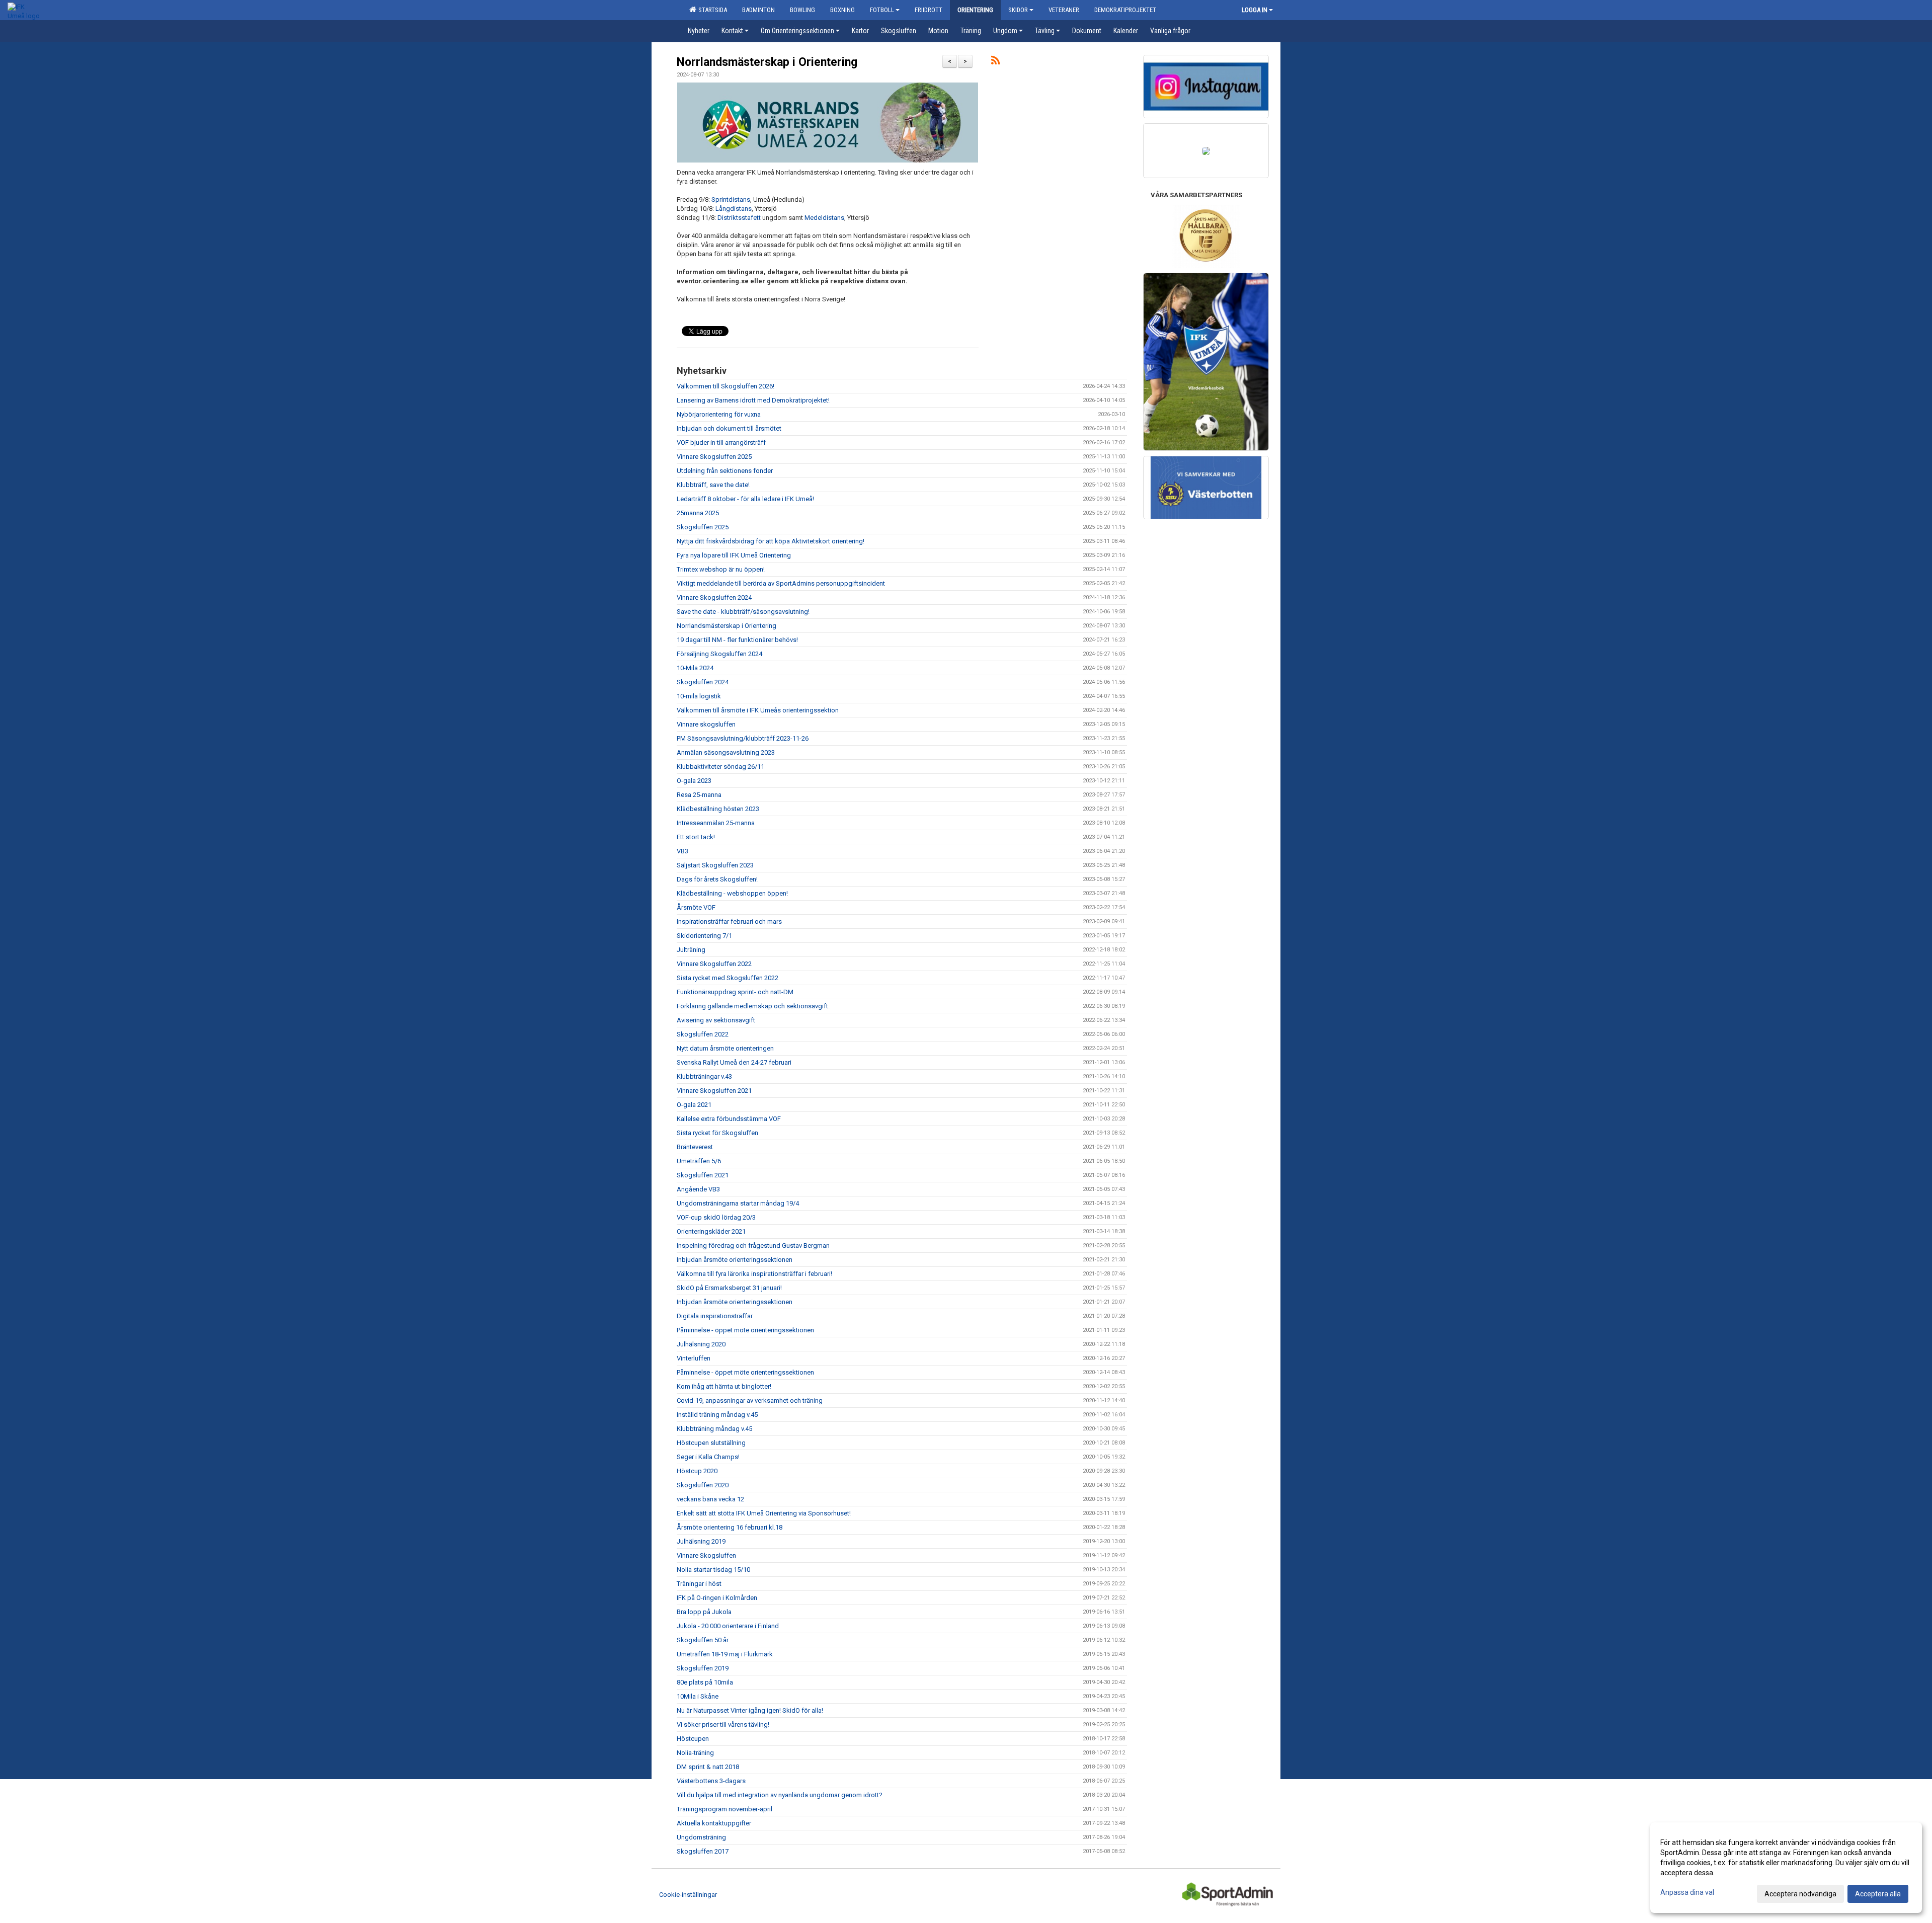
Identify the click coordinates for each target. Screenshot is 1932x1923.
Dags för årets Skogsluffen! (717, 879)
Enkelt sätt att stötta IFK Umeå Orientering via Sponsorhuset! (764, 1513)
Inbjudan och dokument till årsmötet (729, 428)
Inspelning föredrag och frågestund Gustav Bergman (753, 1246)
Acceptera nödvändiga (1800, 1894)
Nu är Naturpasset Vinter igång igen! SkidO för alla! (750, 1710)
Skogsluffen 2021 (703, 1175)
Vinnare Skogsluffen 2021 (714, 1091)
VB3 (682, 851)
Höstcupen (693, 1739)
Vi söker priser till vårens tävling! (723, 1725)
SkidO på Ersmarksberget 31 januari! (729, 1288)
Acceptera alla (1878, 1894)
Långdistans (734, 209)
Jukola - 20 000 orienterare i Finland (728, 1626)
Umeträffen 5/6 (699, 1161)
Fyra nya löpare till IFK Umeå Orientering (734, 555)
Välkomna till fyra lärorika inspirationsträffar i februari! (754, 1274)
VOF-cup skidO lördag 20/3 (716, 1217)
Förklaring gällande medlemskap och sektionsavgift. (753, 1006)
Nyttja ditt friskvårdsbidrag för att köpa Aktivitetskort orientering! (771, 541)
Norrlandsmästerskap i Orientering (767, 62)
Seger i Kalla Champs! (708, 1457)
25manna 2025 (698, 513)
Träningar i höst (699, 1584)
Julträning (691, 950)
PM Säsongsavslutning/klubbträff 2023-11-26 (743, 738)
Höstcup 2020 (697, 1471)
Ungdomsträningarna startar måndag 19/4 (738, 1203)
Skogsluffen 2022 (703, 1034)
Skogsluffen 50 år (703, 1640)
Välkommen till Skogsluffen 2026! (726, 386)
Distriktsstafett (739, 218)
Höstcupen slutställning (711, 1443)
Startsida (711, 10)
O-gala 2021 (694, 1105)
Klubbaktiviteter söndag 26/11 (720, 767)
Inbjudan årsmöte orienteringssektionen (735, 1260)
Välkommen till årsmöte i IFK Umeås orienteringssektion (758, 710)
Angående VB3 (698, 1189)
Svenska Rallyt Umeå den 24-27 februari (734, 1062)
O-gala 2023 (694, 781)
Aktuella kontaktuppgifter (714, 1823)
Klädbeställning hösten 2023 (718, 809)
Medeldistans (824, 218)
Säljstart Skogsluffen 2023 (715, 865)
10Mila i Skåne (698, 1696)
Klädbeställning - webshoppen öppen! (732, 893)
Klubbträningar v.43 (704, 1076)
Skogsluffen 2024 (703, 682)
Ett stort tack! (696, 837)
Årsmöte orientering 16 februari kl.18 (730, 1527)
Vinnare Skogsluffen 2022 (714, 964)
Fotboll (882, 10)
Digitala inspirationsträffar (715, 1316)
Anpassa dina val (1687, 1892)
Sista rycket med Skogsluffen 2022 (728, 978)
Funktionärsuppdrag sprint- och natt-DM (735, 992)
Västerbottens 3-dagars (711, 1781)
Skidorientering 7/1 (704, 936)
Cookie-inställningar (688, 1895)
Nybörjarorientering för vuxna (719, 414)
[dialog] (1786, 1868)
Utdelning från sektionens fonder (725, 471)
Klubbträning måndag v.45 (714, 1429)
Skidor (1018, 10)
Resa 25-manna (699, 795)
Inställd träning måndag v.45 (717, 1415)
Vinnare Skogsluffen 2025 (714, 457)
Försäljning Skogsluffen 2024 (719, 654)
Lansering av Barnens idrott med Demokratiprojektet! (753, 400)
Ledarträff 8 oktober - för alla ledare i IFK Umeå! (745, 499)
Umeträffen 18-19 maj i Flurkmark (725, 1654)
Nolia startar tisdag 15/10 (713, 1570)
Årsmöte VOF (696, 907)
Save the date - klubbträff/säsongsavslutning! (743, 612)
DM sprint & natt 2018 (708, 1767)
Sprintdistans (731, 199)
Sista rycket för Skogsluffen (717, 1133)
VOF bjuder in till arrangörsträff (721, 443)
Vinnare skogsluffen (706, 724)
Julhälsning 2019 (701, 1541)
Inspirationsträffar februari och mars (729, 922)
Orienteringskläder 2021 (711, 1231)
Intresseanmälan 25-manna (716, 823)
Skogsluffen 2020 (703, 1485)
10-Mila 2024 (695, 668)
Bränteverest (695, 1147)
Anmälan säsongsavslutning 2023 (726, 752)
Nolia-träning (695, 1753)
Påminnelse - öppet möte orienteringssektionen (745, 1330)
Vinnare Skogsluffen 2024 (714, 597)
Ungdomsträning (701, 1837)
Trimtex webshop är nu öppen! (721, 569)
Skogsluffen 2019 (703, 1668)
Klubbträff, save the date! (713, 485)
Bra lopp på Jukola (704, 1612)
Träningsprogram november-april (725, 1809)
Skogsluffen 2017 (703, 1851)
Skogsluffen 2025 (703, 527)
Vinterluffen (694, 1358)
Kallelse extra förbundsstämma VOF (729, 1119)
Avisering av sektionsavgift (716, 1020)
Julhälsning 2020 (701, 1344)
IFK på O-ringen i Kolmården (717, 1598)
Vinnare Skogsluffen (706, 1555)
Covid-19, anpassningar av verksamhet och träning (750, 1400)
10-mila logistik (699, 696)
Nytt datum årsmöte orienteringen (725, 1048)
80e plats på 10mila (705, 1682)
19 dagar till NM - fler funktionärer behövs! (737, 640)
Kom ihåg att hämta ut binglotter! (724, 1386)
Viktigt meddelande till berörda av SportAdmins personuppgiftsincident (781, 583)
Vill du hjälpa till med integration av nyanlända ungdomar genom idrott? (780, 1795)
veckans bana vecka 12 (710, 1499)
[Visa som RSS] (995, 62)
